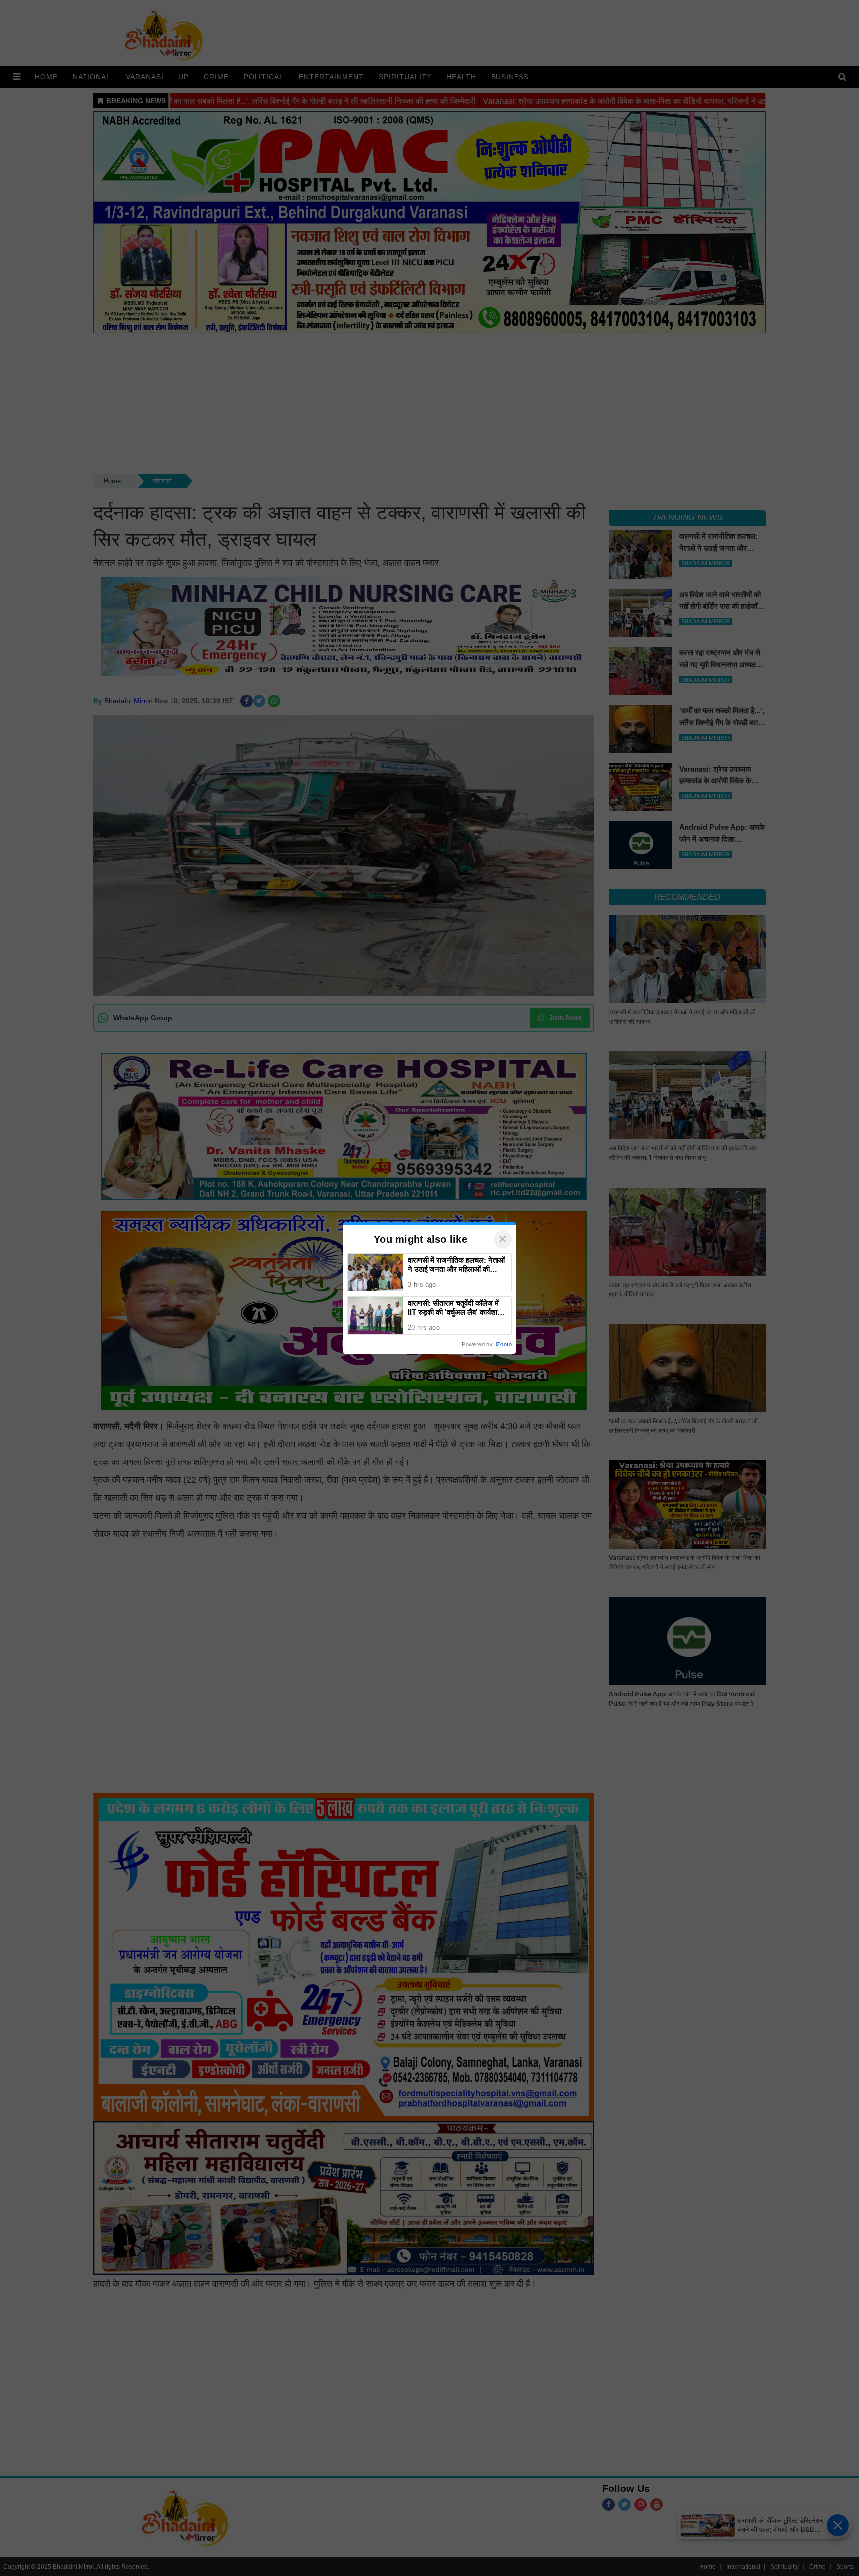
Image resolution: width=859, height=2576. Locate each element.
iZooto (504, 1344)
